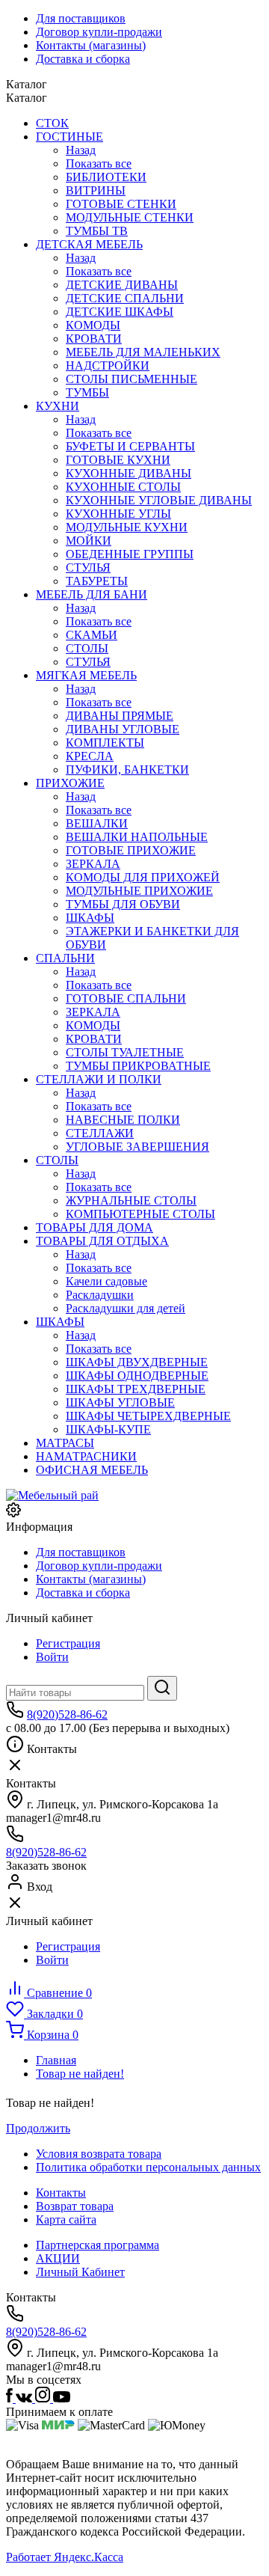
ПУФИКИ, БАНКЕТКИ (127, 770)
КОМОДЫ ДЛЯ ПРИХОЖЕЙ (143, 877)
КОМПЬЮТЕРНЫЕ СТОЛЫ (140, 1214)
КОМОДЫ (93, 325)
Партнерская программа (98, 2245)
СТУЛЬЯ (88, 567)
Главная (56, 2060)
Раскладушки (100, 1295)
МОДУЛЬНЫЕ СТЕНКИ (130, 217)
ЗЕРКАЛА (93, 864)
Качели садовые (106, 1281)
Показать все (99, 163)
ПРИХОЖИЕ (70, 783)
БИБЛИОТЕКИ (106, 177)
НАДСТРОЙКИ (108, 365)
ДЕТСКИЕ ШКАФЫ (120, 312)
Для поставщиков (81, 18)
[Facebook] (11, 2398)
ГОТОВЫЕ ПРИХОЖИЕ (131, 850)
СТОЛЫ (87, 648)
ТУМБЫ (87, 392)
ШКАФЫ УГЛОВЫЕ (120, 1402)
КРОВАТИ (94, 339)
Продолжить (38, 2128)
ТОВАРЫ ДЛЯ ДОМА (95, 1227)
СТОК (52, 123)
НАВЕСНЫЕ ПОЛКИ (123, 1120)
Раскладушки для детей (126, 1308)
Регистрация (68, 1643)
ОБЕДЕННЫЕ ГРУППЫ (130, 554)
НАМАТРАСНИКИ (86, 1456)
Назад (81, 150)
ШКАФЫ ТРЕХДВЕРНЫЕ (136, 1389)
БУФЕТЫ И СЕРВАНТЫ (130, 446)
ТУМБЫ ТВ (97, 231)
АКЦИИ (58, 2258)
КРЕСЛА (90, 756)
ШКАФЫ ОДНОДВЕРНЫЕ (137, 1376)
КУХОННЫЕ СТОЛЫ (123, 487)
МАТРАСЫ (65, 1443)
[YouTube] (62, 2398)
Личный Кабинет (80, 2272)
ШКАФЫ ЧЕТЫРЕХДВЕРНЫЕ (148, 1416)
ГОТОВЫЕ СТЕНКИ (121, 204)
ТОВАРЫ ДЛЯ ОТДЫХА (102, 1241)
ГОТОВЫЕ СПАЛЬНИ (126, 998)
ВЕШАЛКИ (97, 823)
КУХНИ (58, 406)
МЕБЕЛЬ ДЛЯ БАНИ (92, 594)
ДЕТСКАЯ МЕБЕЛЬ (89, 244)
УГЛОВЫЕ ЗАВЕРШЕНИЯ (137, 1147)
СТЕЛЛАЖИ (100, 1133)
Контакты (61, 2193)
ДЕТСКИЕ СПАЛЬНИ (125, 298)
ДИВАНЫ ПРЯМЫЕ (120, 716)
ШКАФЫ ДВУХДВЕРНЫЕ (137, 1362)
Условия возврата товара (99, 2154)
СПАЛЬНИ (65, 958)
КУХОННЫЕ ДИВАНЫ (129, 473)
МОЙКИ (89, 541)
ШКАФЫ (90, 918)
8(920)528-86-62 (67, 1714)
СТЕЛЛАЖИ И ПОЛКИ (99, 1079)
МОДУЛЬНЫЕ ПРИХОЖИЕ (139, 891)
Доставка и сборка (83, 59)
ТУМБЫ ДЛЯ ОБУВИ (123, 904)
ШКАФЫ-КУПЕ (108, 1429)
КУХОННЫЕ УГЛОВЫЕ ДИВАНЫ (159, 500)
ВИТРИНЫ (96, 190)
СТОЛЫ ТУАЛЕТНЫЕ (125, 1052)
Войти (52, 1657)
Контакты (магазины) (91, 45)
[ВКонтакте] (25, 2398)
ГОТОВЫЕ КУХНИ (118, 460)
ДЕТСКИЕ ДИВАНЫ (122, 285)
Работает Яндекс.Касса (65, 2557)
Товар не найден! (80, 2074)
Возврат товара (75, 2206)
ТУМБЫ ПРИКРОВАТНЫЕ (138, 1066)
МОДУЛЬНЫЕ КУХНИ (127, 527)
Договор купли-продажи (99, 32)
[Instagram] (44, 2398)
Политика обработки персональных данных (148, 2167)
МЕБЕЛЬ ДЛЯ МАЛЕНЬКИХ (143, 352)
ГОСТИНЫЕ (69, 137)
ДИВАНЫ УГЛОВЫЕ (123, 729)
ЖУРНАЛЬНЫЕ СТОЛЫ (131, 1200)
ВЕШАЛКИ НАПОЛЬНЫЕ (137, 837)
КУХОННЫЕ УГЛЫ (118, 514)
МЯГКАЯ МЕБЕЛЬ (86, 675)
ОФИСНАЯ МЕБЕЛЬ (92, 1470)
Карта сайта (66, 2219)
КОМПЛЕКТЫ (105, 743)
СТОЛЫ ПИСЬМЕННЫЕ (132, 379)
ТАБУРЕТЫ (97, 581)
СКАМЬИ (92, 635)
